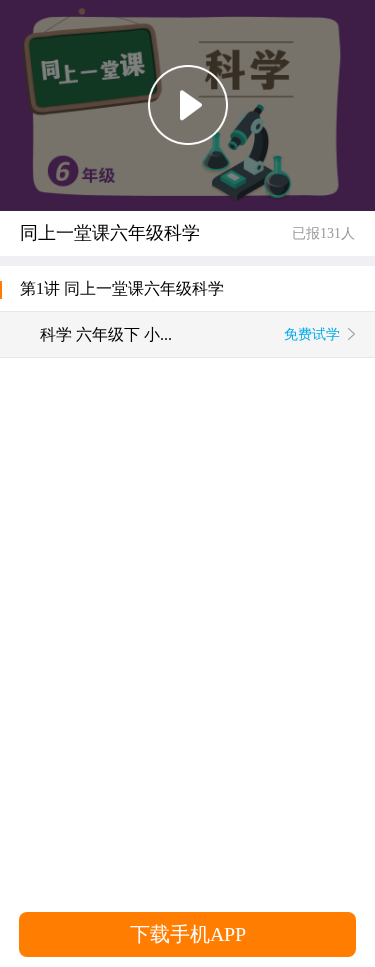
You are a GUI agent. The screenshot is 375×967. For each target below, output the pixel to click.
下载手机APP (188, 934)
